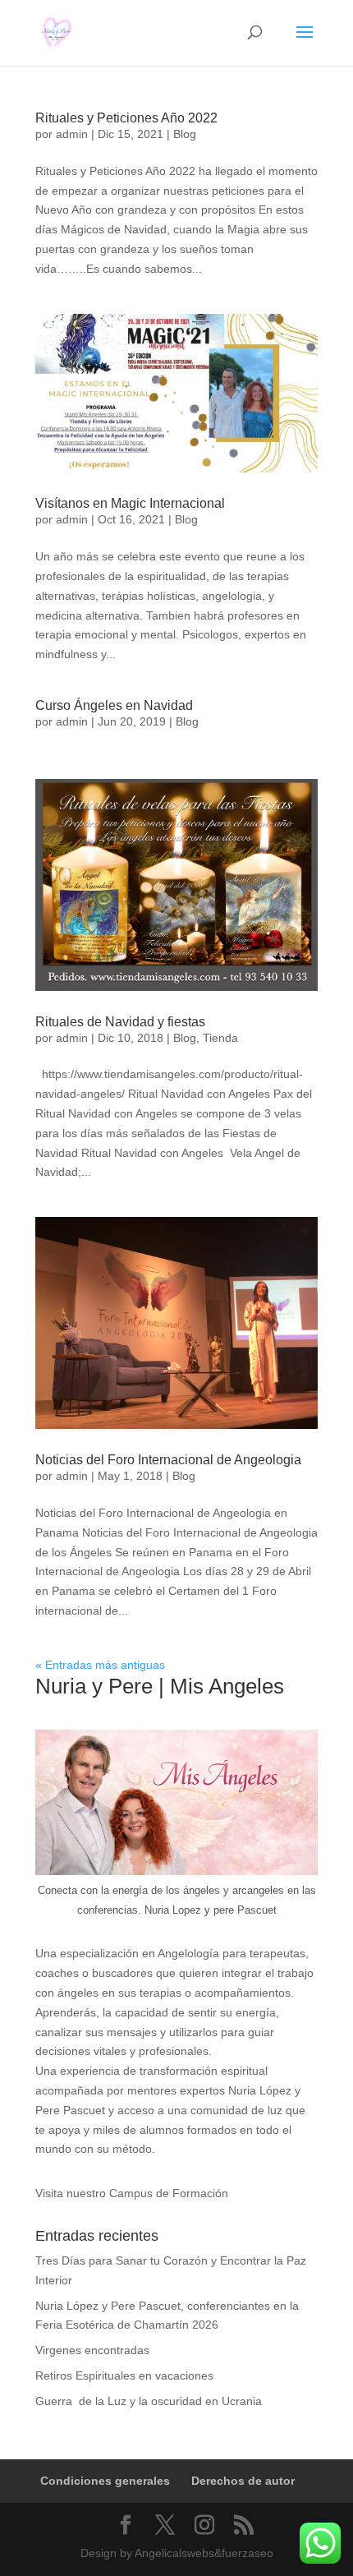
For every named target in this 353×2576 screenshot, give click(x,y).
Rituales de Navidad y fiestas (120, 1022)
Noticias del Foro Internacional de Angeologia (168, 1460)
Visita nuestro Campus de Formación (132, 2193)
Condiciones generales (105, 2481)
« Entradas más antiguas (100, 1665)
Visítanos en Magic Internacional (130, 503)
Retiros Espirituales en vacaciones (124, 2376)
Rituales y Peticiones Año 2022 (126, 118)
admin (72, 134)
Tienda (220, 1038)
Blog (185, 134)
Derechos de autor (243, 2481)
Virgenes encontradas (92, 2350)
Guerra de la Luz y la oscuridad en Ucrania (150, 2401)
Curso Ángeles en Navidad (114, 705)
